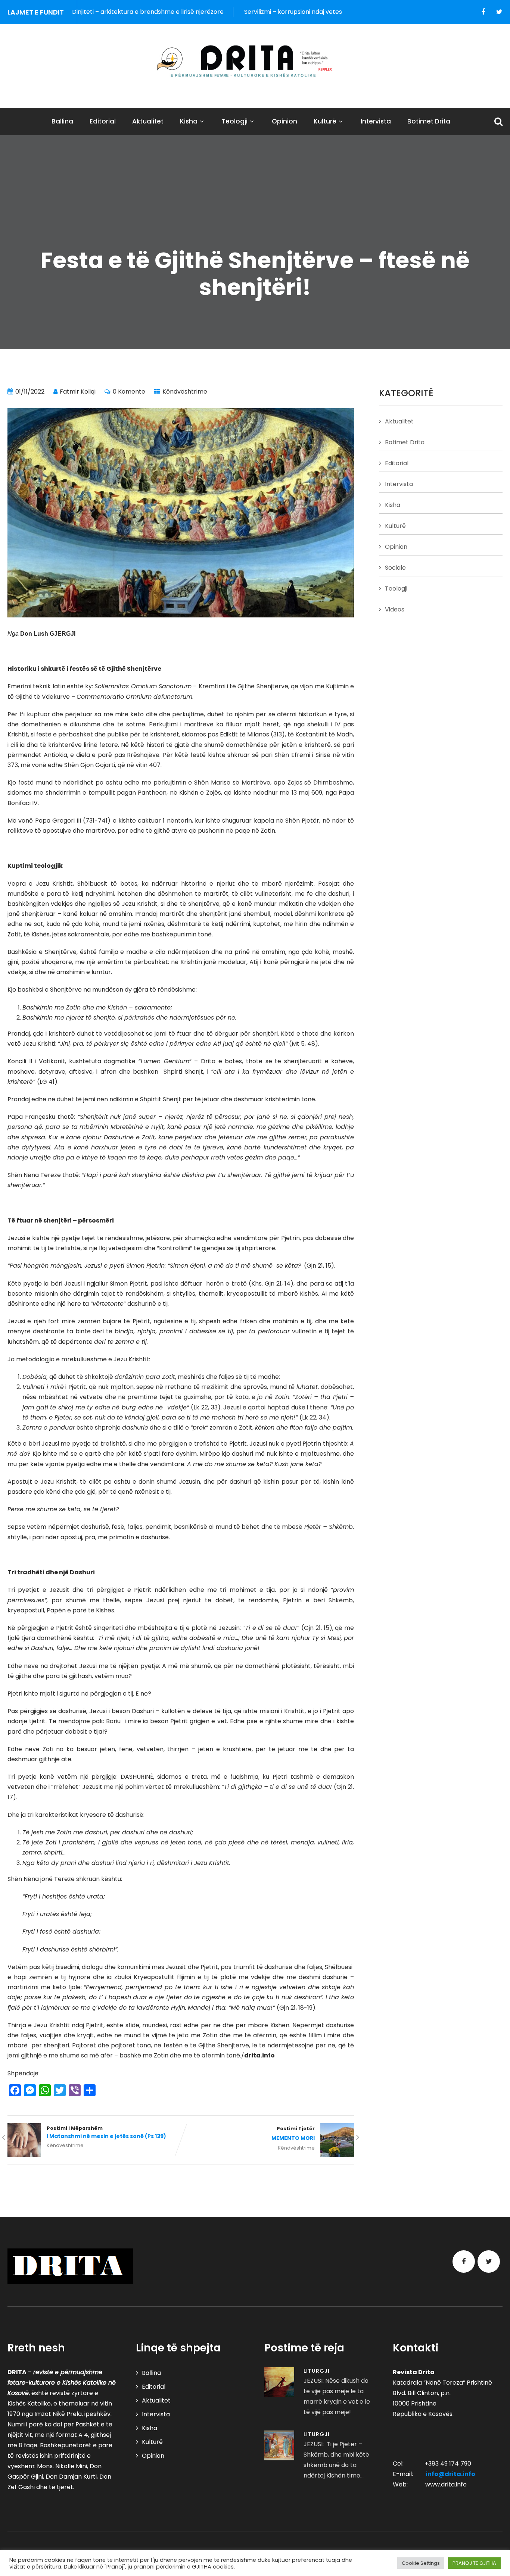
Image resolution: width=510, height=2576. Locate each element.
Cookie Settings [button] (421, 2563)
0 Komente (129, 392)
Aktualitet (148, 121)
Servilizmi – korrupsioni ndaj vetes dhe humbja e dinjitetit (255, 12)
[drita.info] (255, 61)
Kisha (189, 121)
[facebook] (483, 12)
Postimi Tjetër (293, 2134)
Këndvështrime (185, 392)
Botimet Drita (429, 121)
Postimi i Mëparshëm (106, 2132)
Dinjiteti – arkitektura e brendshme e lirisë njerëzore (77, 12)
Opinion (284, 121)
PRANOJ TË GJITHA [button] (474, 2563)
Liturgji (317, 2371)
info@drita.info (450, 2474)
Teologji (235, 121)
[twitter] (499, 12)
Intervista (376, 121)
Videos (395, 609)
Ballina (62, 121)
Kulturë (325, 121)
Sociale (395, 568)
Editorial (103, 121)
